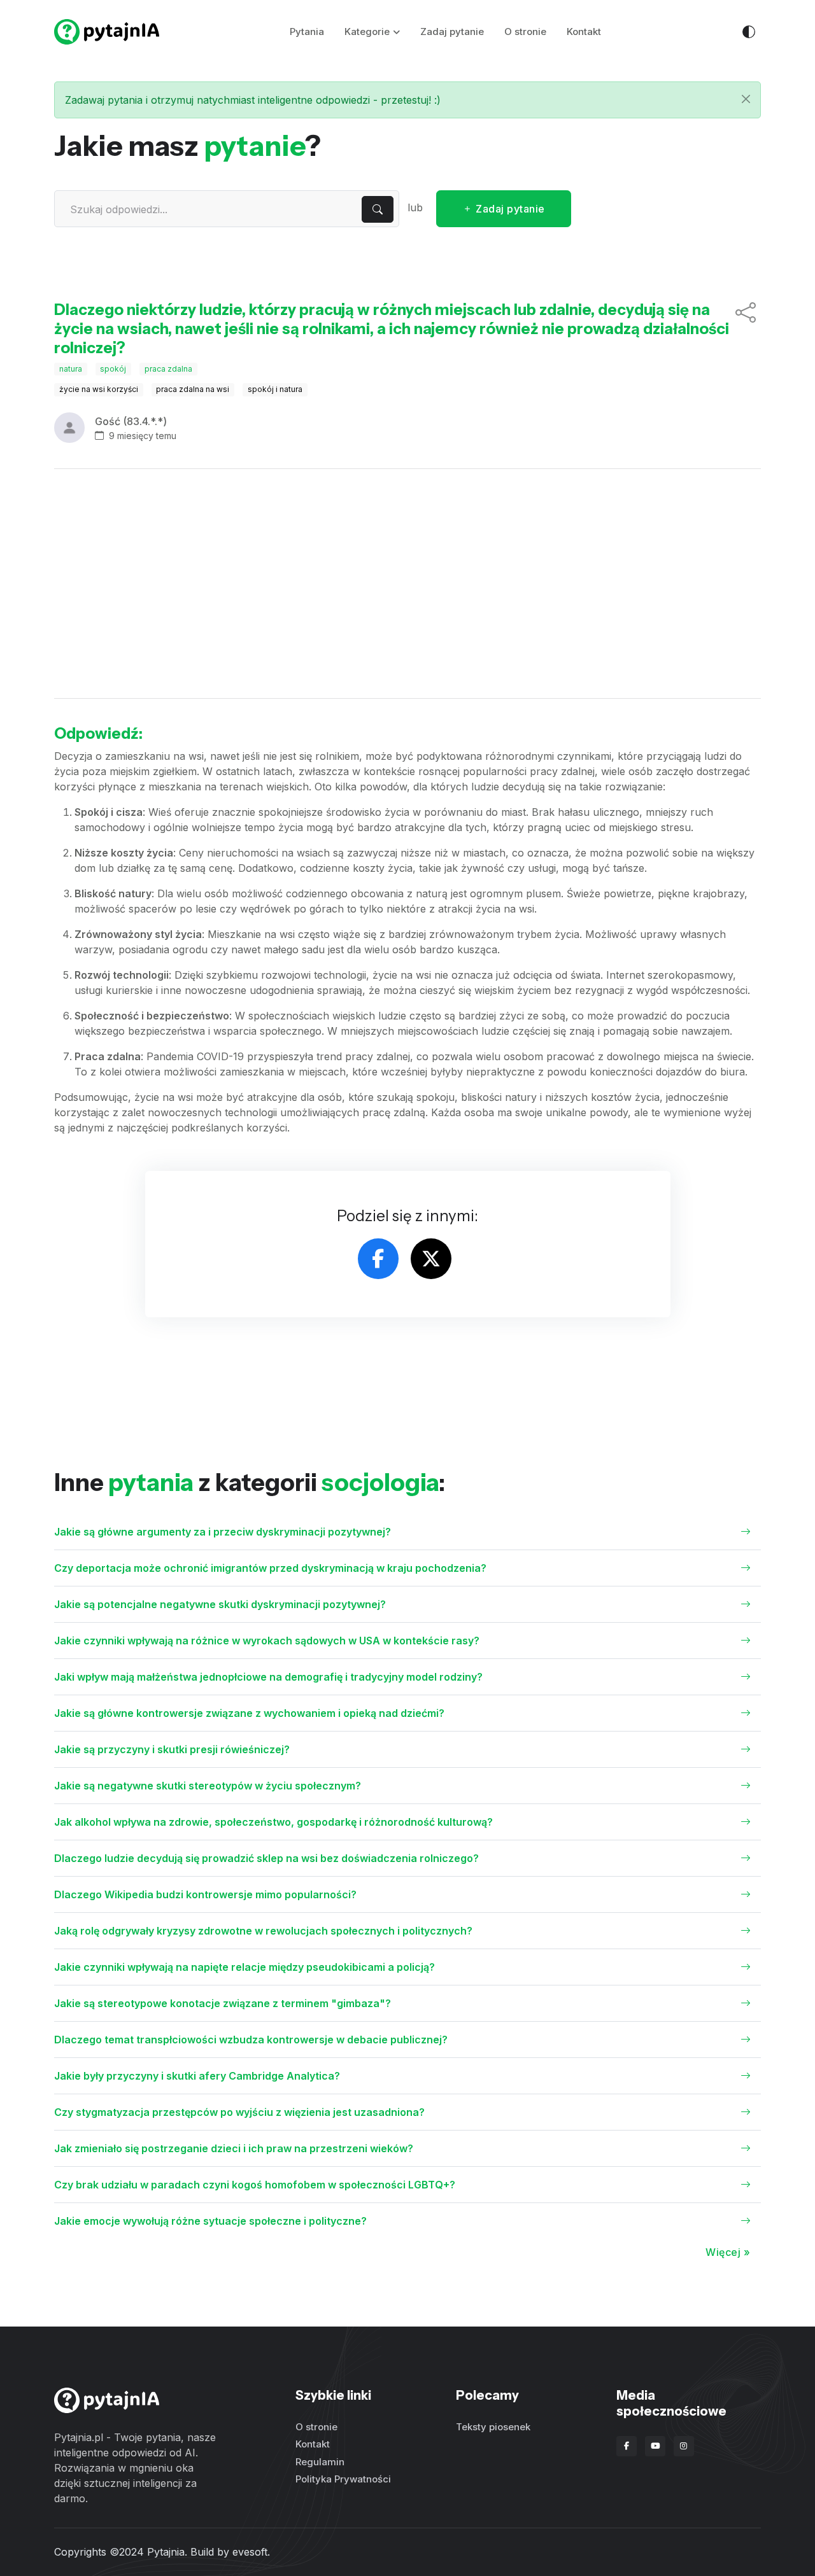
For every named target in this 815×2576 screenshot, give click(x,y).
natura (71, 369)
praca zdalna (168, 369)
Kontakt (584, 31)
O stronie (525, 31)
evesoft (250, 2552)
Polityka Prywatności (343, 2479)
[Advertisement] (407, 584)
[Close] (746, 99)
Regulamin (320, 2462)
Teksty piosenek (493, 2427)
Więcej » (728, 2252)
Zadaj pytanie (452, 31)
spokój (113, 369)
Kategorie (367, 31)
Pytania (307, 31)
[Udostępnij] (746, 329)
